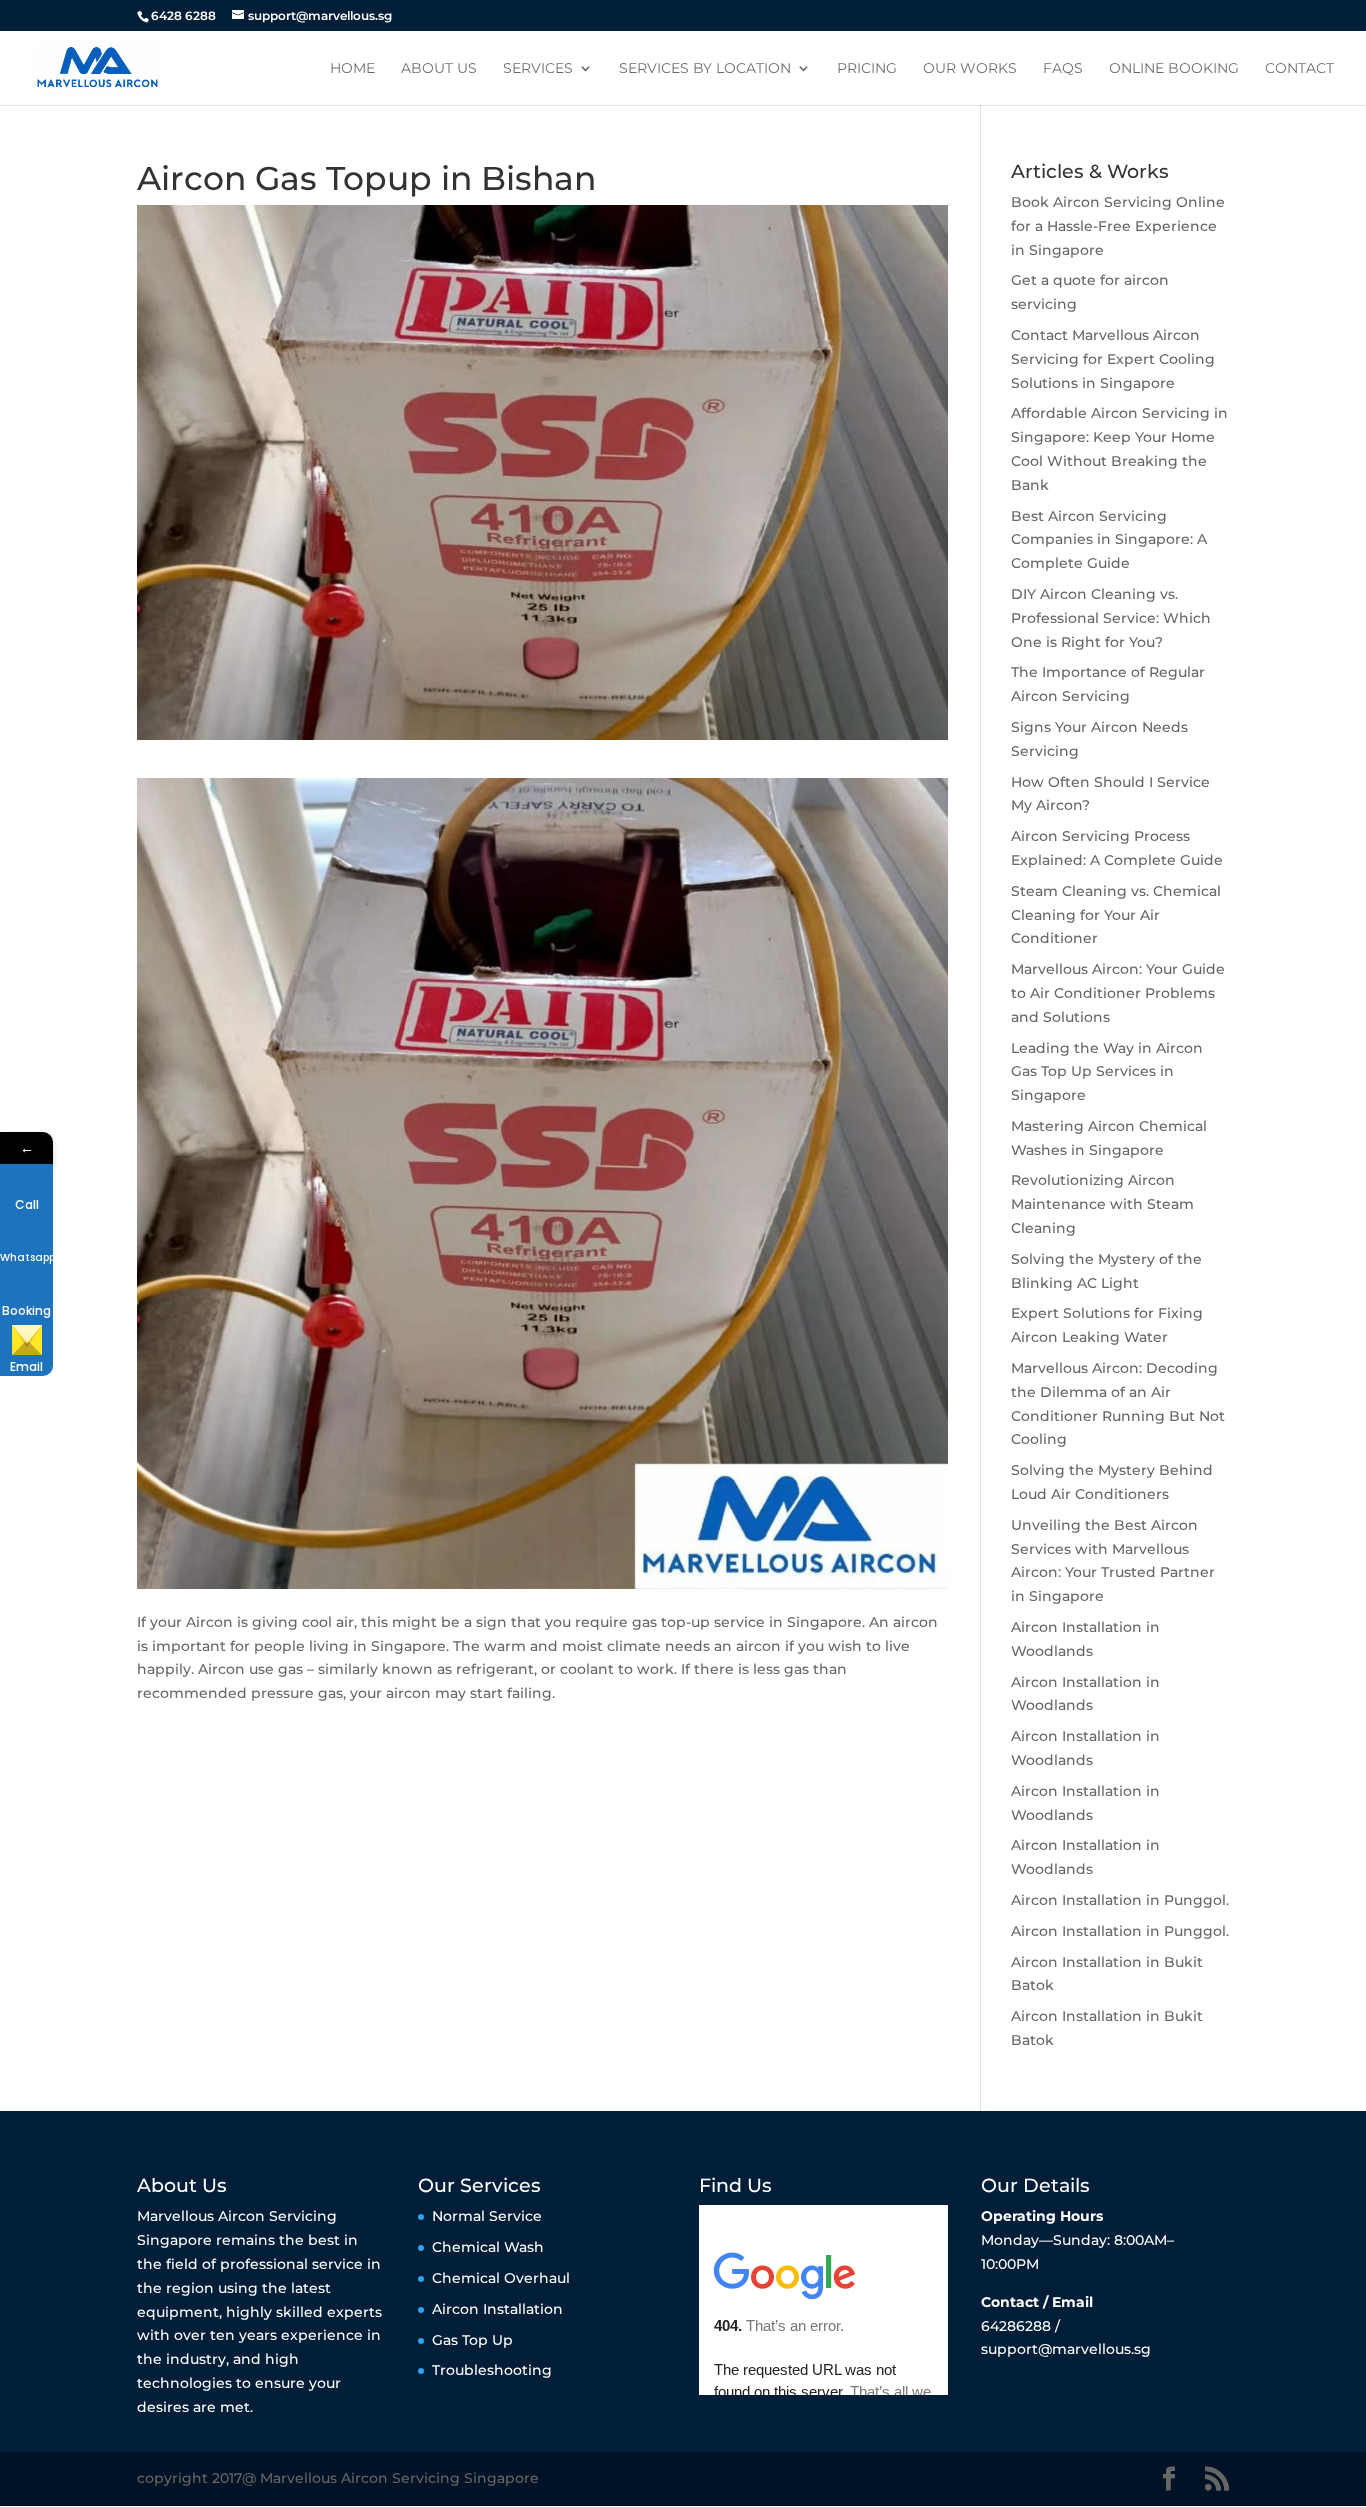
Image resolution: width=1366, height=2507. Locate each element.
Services (538, 69)
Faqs (1063, 69)
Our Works (970, 69)
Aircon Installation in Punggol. (1120, 1900)
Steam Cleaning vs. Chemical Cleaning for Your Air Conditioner (1116, 915)
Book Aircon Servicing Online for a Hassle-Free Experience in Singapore (1118, 226)
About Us (439, 69)
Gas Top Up (472, 2340)
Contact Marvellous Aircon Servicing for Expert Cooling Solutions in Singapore (1113, 359)
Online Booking (1174, 69)
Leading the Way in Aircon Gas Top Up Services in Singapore (1107, 1072)
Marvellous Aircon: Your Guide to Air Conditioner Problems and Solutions (1118, 993)
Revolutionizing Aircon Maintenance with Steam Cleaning (1102, 1204)
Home (352, 69)
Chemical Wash (488, 2247)
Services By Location (705, 69)
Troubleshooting (492, 2370)
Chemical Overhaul (501, 2278)
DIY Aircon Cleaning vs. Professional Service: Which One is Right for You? (1111, 618)
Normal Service (487, 2216)
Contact (1299, 69)
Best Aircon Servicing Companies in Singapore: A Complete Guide (1109, 540)
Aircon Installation (497, 2309)
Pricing (867, 69)
